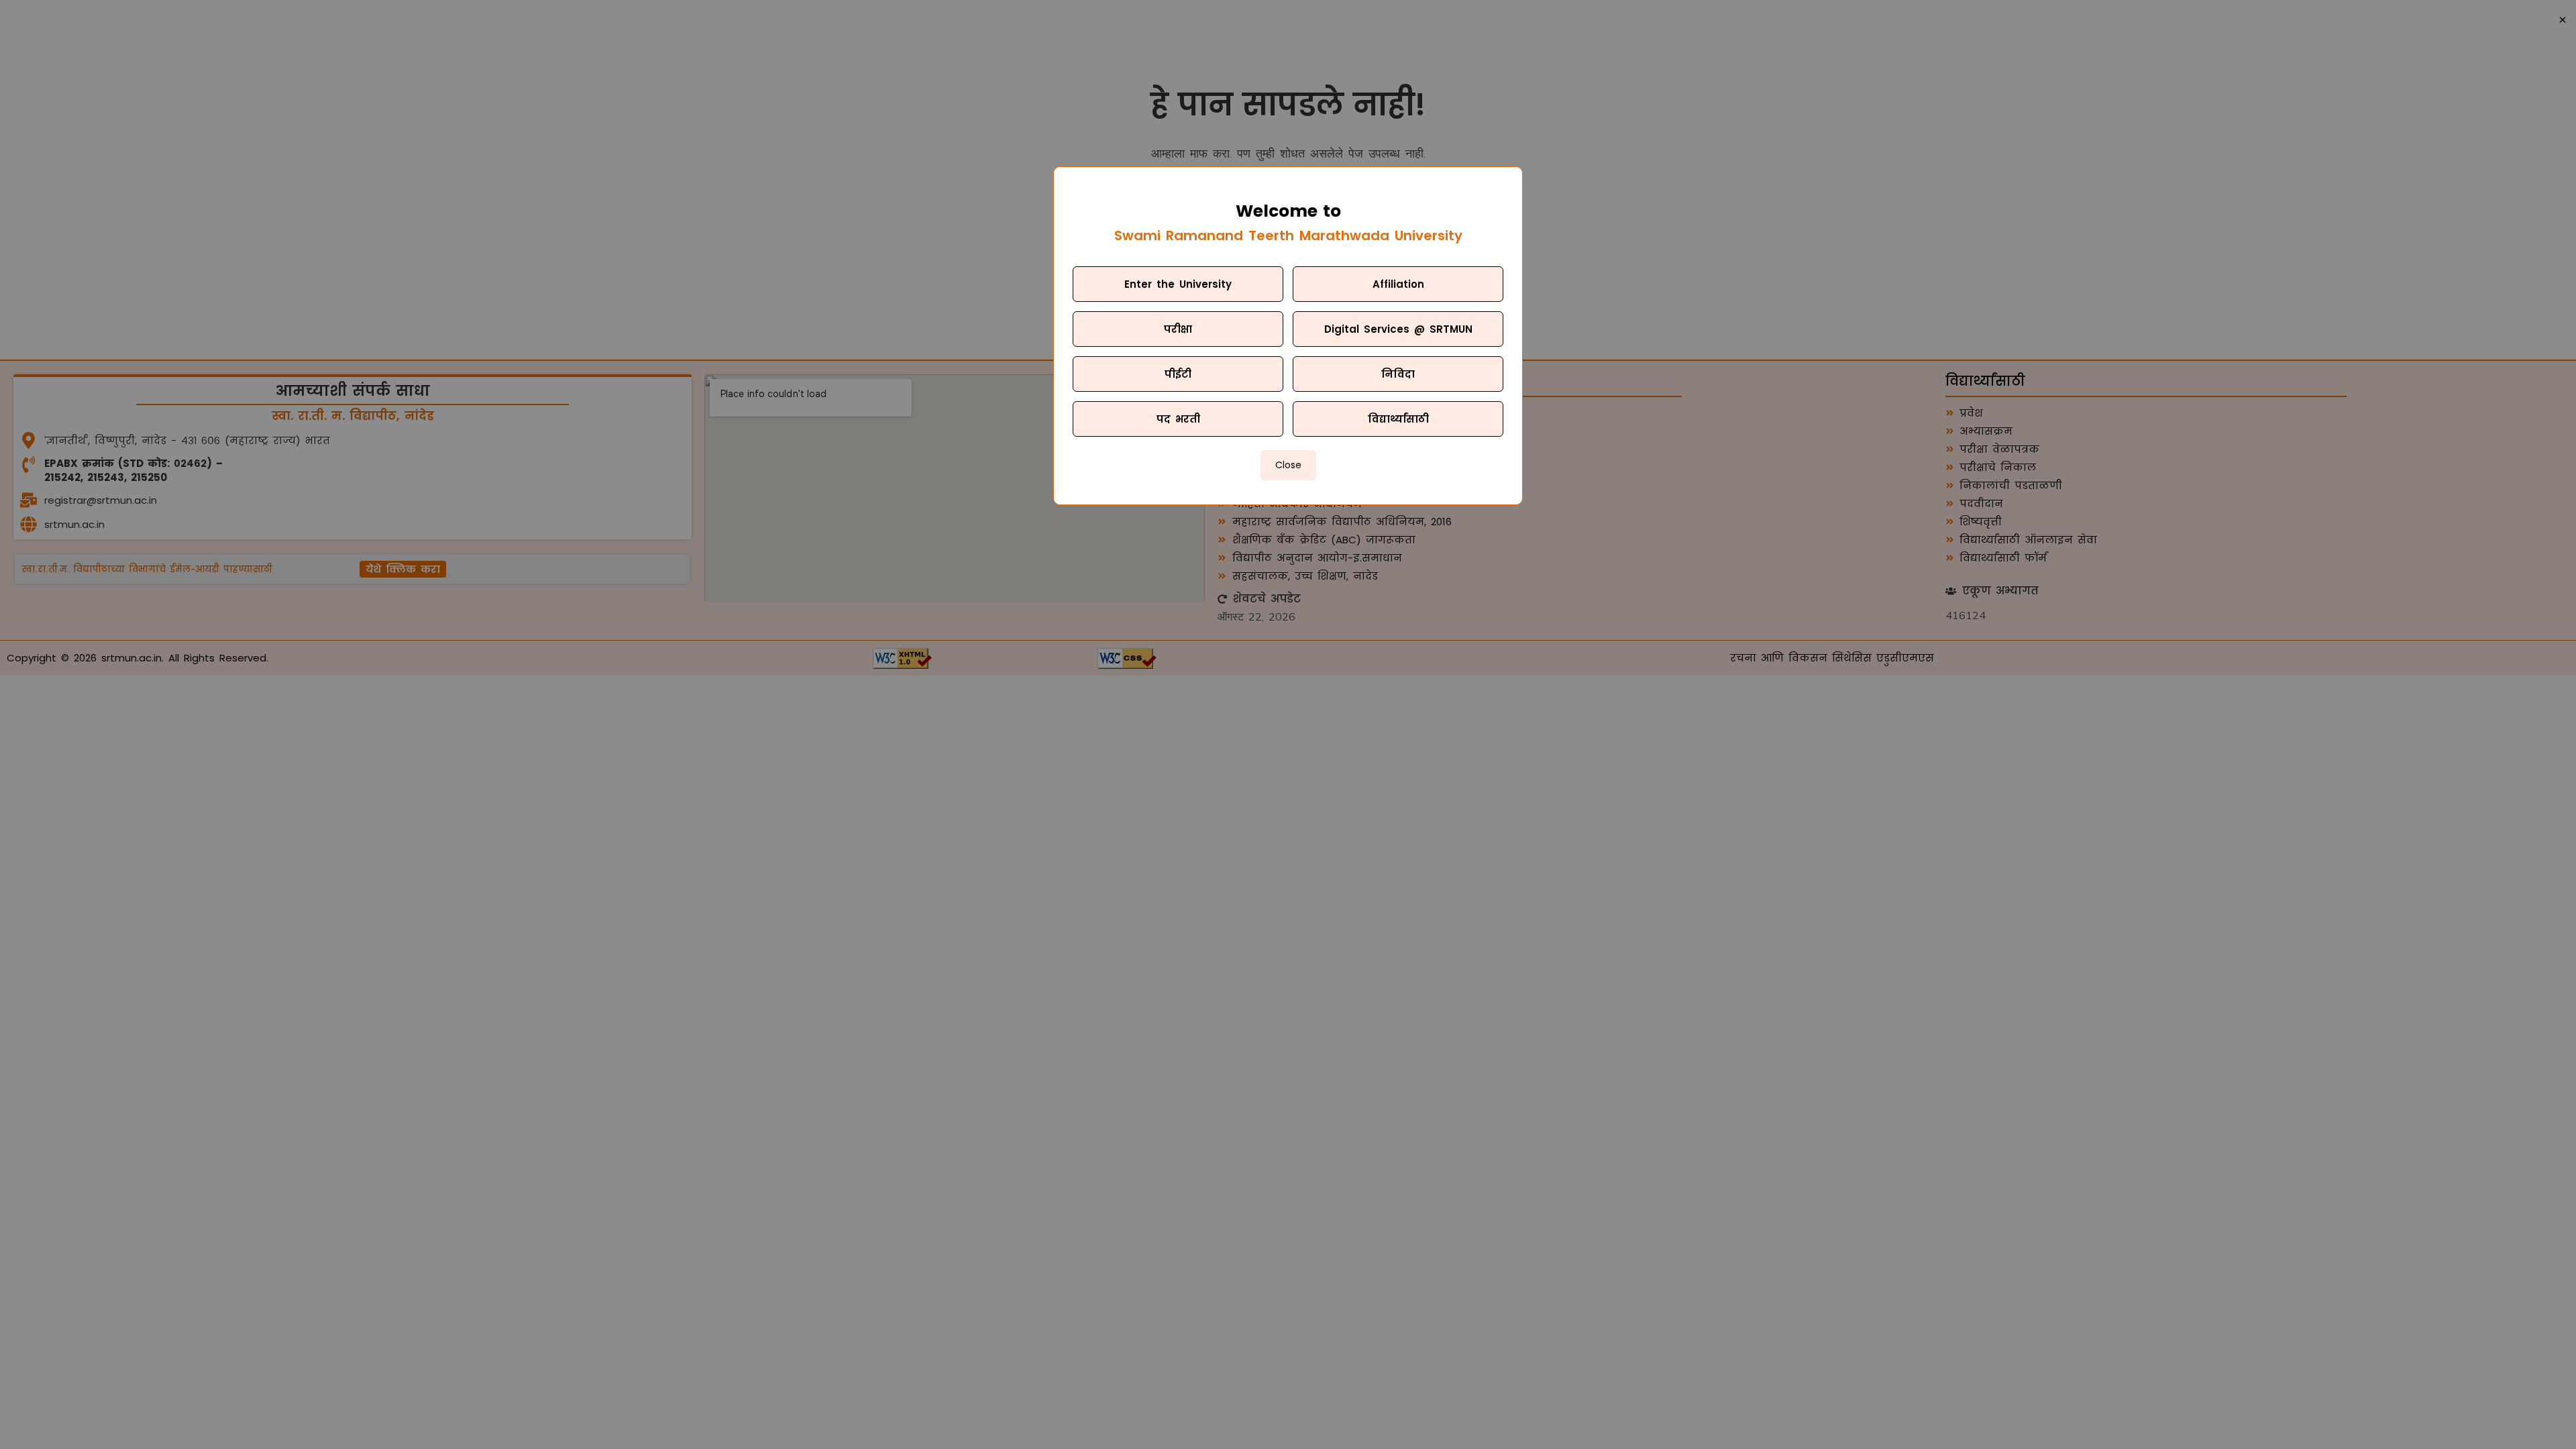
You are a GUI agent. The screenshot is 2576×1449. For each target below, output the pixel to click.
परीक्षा (1178, 329)
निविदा (1398, 374)
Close (1288, 465)
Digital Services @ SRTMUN (1398, 329)
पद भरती (1178, 419)
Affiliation (1398, 284)
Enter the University (1178, 284)
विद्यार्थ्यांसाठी (1398, 419)
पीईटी (1178, 374)
